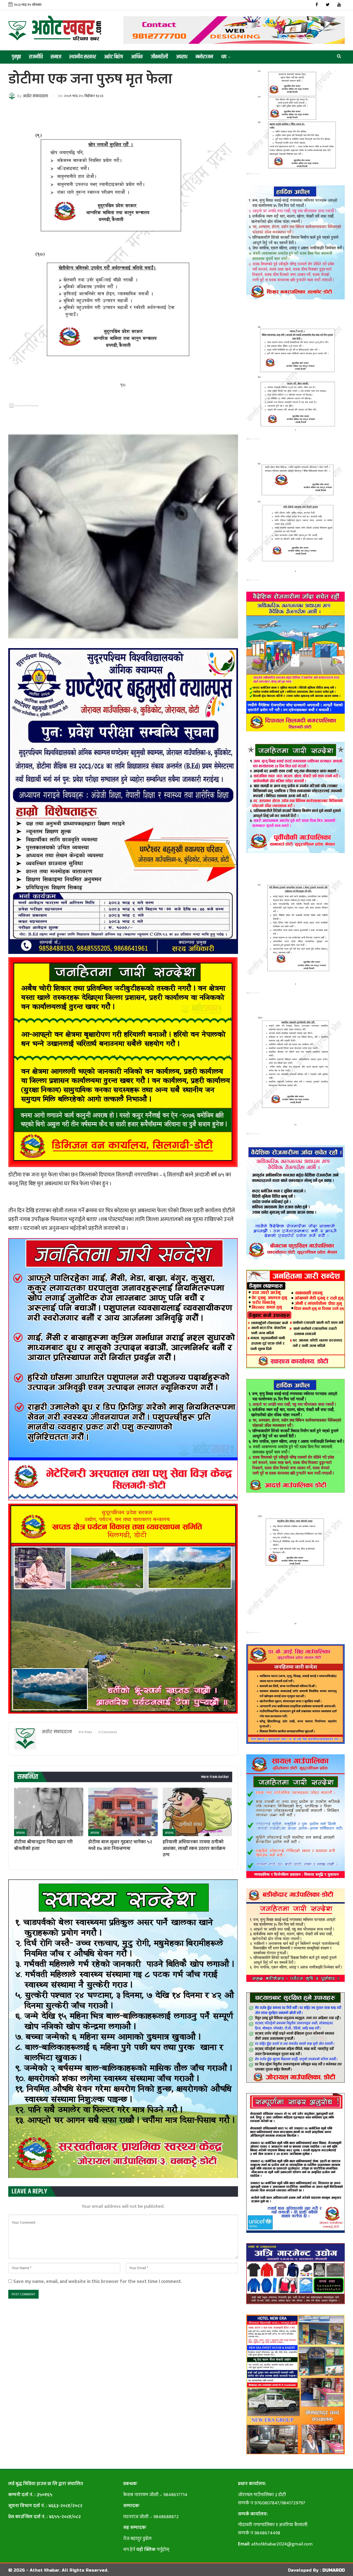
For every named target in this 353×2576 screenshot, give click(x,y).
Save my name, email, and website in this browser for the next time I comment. (98, 2281)
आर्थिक (137, 57)
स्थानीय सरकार (83, 57)
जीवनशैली (159, 57)
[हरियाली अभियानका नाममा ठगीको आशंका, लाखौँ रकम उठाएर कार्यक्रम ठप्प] (197, 1812)
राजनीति (36, 57)
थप (224, 57)
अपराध (182, 57)
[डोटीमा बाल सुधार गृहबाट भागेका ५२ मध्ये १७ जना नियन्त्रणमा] (123, 1812)
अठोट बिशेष (113, 57)
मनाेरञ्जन (204, 57)
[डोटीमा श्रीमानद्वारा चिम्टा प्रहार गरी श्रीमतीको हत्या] (49, 1812)
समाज (56, 57)
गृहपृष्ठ (16, 57)
